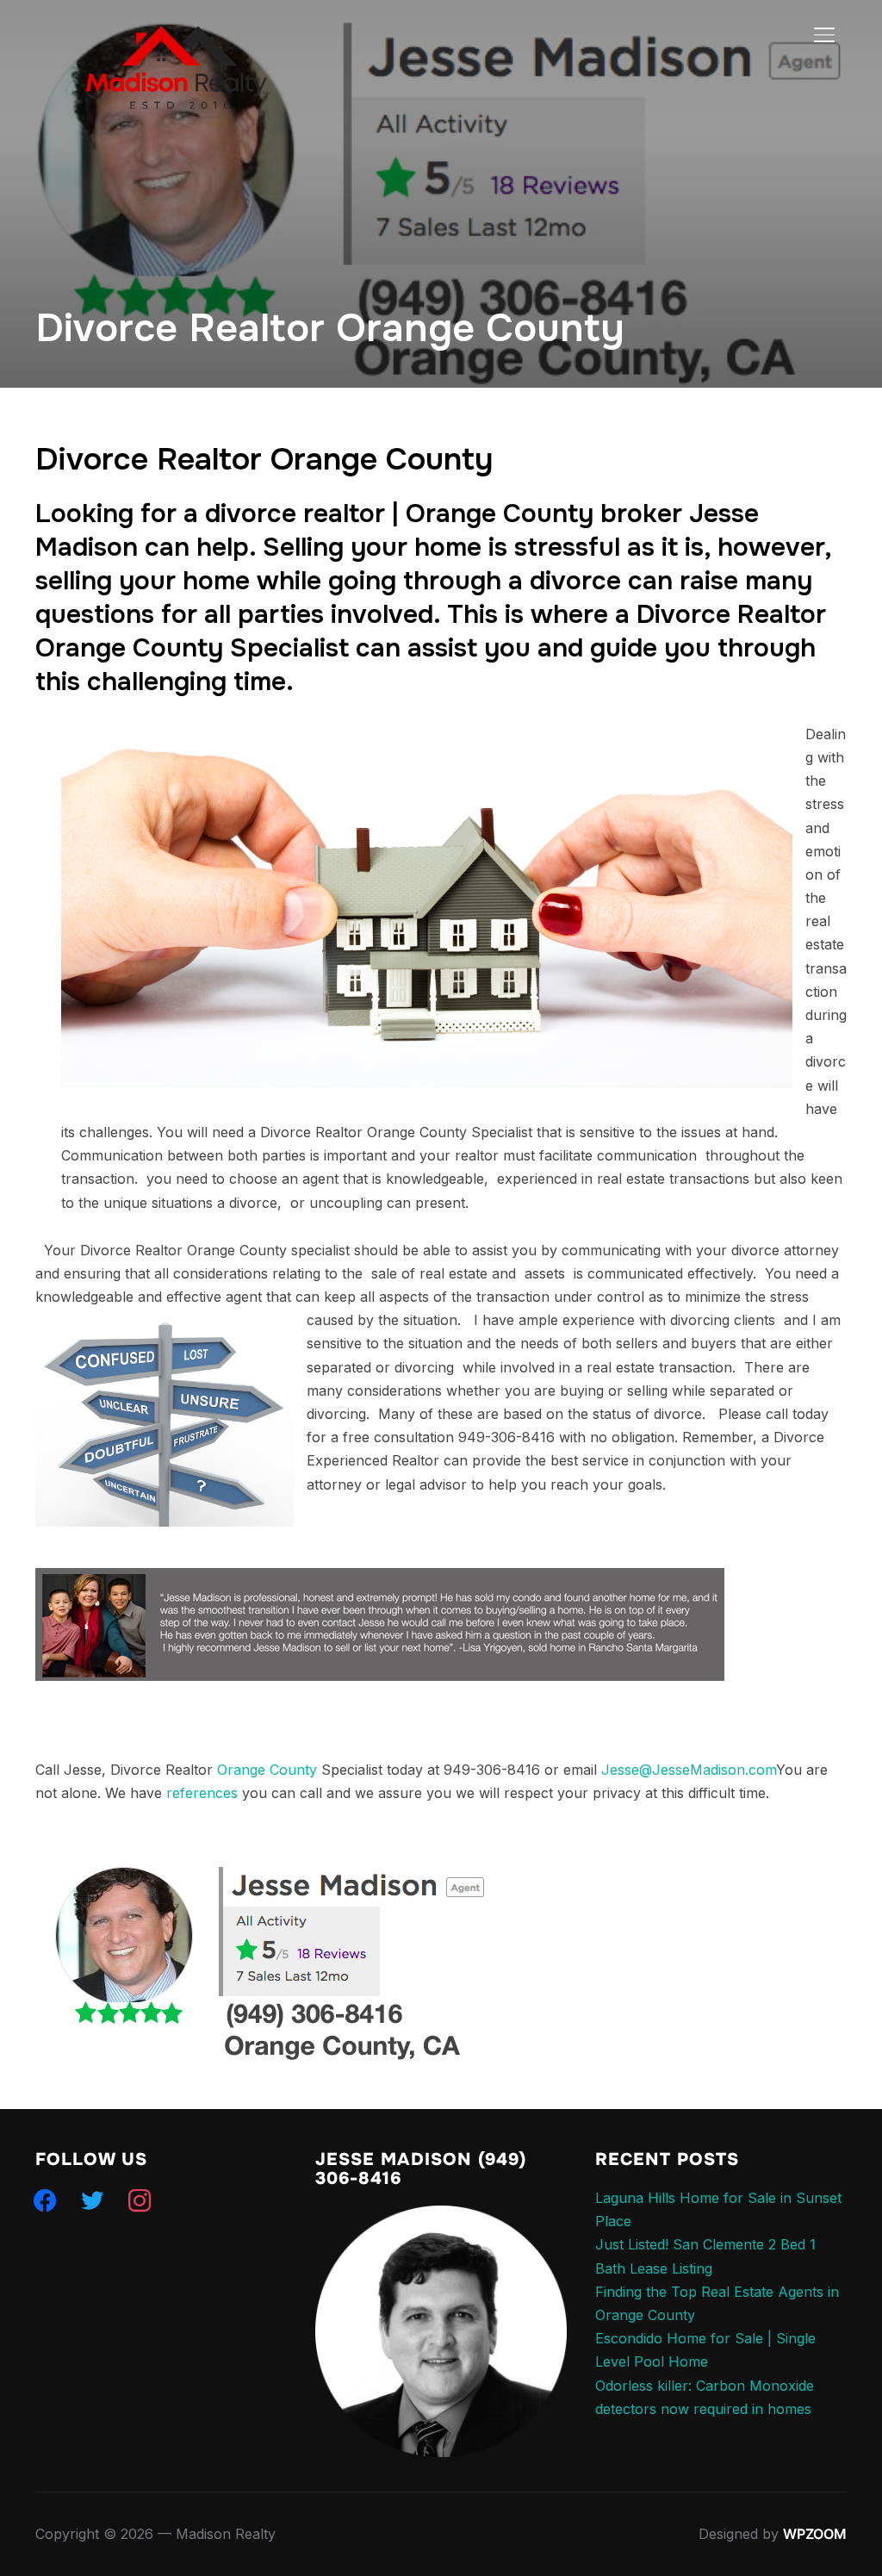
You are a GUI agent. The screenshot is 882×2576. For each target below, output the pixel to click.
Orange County (267, 1770)
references (202, 1793)
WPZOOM (815, 2534)
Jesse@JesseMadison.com (689, 1770)
